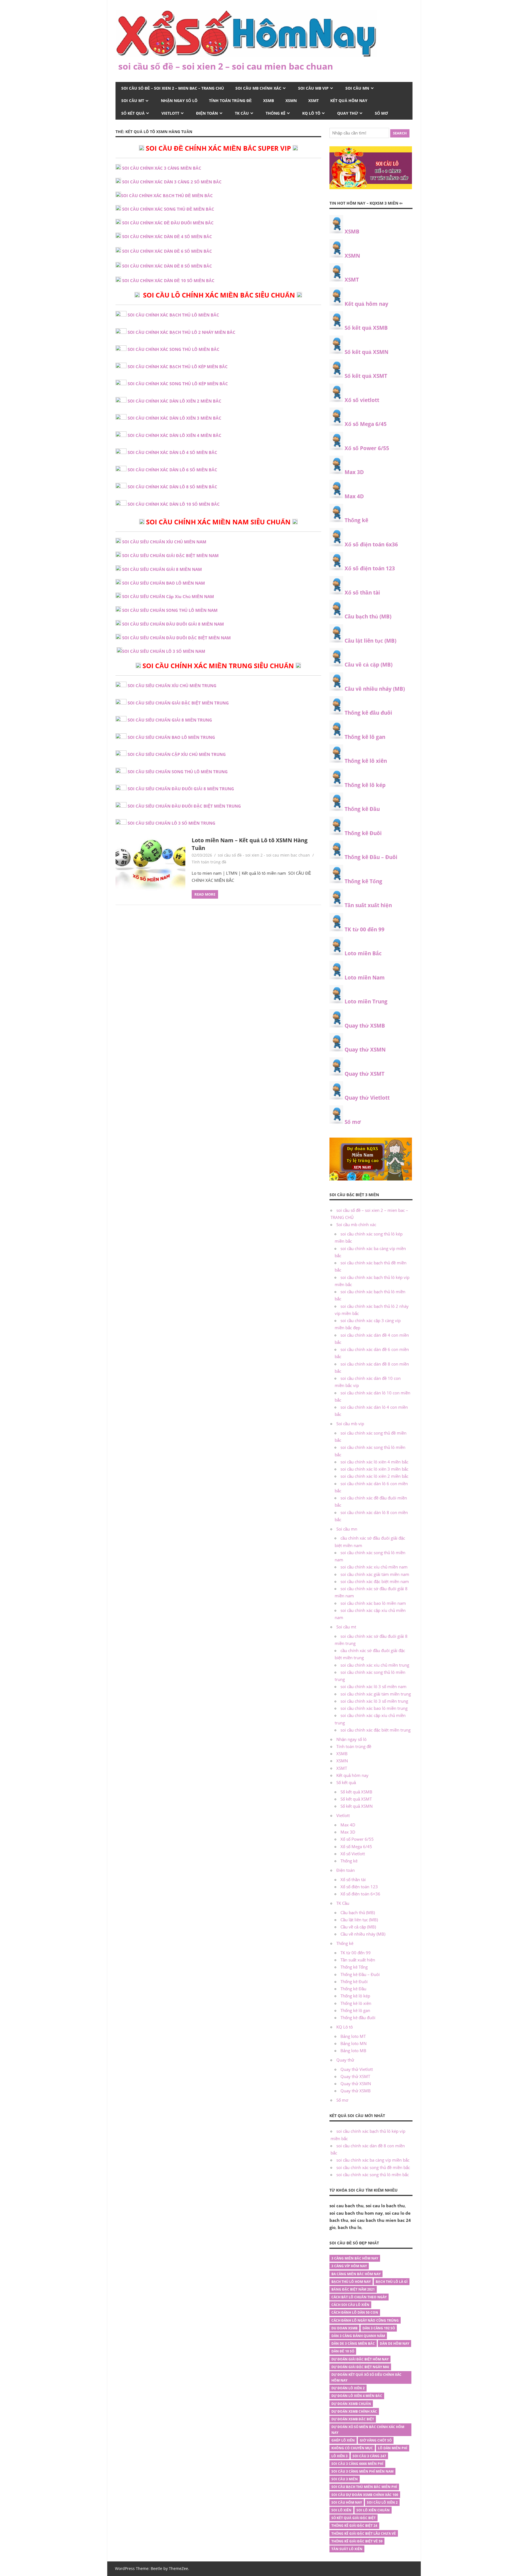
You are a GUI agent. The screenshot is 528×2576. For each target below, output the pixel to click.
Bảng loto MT (353, 2036)
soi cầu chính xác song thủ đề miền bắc (373, 2167)
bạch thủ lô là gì (392, 2282)
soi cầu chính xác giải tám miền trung (376, 1694)
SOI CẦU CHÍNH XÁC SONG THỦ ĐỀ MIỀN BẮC (168, 209)
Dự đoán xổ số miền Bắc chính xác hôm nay (368, 2430)
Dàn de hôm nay (394, 2344)
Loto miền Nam (365, 978)
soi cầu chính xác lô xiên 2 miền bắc (374, 1476)
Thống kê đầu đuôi (368, 713)
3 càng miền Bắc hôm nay (355, 2258)
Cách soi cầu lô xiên (350, 2305)
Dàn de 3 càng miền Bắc (353, 2344)
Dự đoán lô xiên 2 (348, 2388)
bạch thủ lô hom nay (351, 2282)
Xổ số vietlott (362, 400)
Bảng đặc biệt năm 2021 (353, 2289)
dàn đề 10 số (343, 2351)
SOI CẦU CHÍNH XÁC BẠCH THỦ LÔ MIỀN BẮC (173, 315)
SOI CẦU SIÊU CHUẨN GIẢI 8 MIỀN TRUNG (170, 720)
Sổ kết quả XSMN (366, 352)
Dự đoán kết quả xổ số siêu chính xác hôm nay (366, 2377)
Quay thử (348, 113)
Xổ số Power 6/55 (367, 448)
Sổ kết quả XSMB (366, 328)
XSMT (313, 101)
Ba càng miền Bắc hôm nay (356, 2274)
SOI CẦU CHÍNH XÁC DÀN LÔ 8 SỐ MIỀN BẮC (172, 487)
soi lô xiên (341, 2510)
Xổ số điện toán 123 (370, 568)
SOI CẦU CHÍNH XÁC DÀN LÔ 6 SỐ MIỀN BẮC (172, 470)
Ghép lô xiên (343, 2440)
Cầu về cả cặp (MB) (369, 665)
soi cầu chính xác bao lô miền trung (374, 1708)
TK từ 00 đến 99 (365, 929)
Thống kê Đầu (362, 809)
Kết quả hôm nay (349, 101)
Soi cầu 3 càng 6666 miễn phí (357, 2464)
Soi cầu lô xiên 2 (382, 2502)
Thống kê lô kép (365, 785)
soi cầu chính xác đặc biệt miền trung (376, 1730)
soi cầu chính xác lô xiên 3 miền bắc (374, 1469)
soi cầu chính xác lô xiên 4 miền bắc (374, 1462)
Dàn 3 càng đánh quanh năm (358, 2336)
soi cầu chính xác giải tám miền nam (375, 1574)
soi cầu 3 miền (345, 2479)
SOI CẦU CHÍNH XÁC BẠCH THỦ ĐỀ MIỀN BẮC (167, 196)
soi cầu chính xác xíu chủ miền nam (374, 1567)
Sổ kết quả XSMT (366, 376)
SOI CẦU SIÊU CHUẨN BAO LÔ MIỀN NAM (163, 583)
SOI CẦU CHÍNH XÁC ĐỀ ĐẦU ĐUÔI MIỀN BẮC (168, 223)
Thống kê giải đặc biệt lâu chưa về (364, 2534)
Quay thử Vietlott (367, 1098)
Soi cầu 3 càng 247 (369, 2456)
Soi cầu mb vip (313, 88)
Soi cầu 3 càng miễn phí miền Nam (362, 2471)
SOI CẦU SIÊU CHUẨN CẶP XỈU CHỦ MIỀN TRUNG (177, 754)
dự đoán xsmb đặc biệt (353, 2419)
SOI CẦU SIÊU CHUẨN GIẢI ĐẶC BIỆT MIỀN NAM (170, 555)
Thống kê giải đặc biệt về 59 (357, 2541)
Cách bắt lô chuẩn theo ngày (359, 2297)
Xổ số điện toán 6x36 (371, 544)
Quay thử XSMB (365, 1026)
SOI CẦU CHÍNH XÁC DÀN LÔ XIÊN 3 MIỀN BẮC (174, 418)
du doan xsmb (344, 2328)
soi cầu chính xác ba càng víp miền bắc (373, 2160)
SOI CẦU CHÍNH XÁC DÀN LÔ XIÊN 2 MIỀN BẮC (174, 401)
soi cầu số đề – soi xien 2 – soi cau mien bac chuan (226, 66)
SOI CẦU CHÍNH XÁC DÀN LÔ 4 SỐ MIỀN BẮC (172, 452)
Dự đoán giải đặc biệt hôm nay (360, 2359)
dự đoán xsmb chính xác (354, 2411)
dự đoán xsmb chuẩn (351, 2404)
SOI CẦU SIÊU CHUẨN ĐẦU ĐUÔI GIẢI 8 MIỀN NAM (173, 624)
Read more (205, 894)
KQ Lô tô (311, 113)
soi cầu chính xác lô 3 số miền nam (373, 1686)
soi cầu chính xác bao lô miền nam (373, 1603)
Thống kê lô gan (365, 737)
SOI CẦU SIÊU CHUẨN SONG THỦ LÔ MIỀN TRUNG (178, 772)
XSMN (291, 101)
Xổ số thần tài (362, 593)
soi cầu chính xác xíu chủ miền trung (375, 1665)
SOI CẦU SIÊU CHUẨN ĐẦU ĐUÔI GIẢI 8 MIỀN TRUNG (181, 789)
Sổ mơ (381, 113)
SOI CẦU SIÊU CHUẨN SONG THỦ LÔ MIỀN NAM (170, 610)
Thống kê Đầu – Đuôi (371, 857)
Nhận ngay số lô (179, 101)
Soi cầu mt (133, 101)
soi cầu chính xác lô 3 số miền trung (374, 1701)
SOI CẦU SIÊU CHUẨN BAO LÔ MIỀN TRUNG (171, 737)
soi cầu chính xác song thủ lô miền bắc (373, 2175)
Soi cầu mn (357, 88)
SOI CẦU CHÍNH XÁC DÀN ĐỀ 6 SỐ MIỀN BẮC (167, 251)
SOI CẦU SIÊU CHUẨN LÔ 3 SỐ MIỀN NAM (164, 651)
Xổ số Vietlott (353, 1854)
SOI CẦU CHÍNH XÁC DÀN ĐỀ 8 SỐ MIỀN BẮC (167, 266)
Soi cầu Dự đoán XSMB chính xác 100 (365, 2495)
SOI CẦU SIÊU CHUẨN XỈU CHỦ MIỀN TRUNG (172, 686)
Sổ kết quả (133, 113)
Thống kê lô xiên (366, 761)
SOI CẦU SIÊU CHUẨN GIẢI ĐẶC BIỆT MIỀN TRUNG (178, 703)
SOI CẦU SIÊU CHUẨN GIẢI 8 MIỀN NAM (162, 569)
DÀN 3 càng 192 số (379, 2328)
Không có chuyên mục (352, 2448)
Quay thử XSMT (365, 1074)
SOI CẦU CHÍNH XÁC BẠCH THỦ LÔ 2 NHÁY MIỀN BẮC (182, 332)
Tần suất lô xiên (347, 2549)
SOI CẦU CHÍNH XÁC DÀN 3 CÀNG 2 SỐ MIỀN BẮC (172, 182)
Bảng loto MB (353, 2051)
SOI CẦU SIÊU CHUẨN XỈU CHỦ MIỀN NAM (164, 542)
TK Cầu (242, 113)
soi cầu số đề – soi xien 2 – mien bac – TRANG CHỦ (173, 88)
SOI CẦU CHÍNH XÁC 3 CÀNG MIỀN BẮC (162, 168)
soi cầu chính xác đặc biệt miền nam (375, 1581)
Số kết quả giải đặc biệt (354, 2518)
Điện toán (207, 113)
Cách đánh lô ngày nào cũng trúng (365, 2320)
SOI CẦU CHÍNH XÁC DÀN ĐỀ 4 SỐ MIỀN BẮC (167, 236)
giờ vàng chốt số (376, 2440)
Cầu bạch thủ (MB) (368, 617)
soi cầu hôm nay (347, 2502)
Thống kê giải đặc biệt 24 (354, 2526)
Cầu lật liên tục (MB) (370, 641)
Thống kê (276, 113)
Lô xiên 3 (339, 2456)
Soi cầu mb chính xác (258, 88)
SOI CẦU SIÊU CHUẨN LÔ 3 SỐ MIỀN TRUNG (171, 823)
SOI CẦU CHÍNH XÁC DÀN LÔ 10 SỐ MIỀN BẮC (174, 504)
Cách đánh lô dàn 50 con (355, 2312)
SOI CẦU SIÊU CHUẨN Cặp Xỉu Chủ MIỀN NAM (168, 596)
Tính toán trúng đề (230, 101)
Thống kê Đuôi (363, 833)
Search (400, 133)
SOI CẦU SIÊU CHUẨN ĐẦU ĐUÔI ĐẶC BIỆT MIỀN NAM (176, 638)
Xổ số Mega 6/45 (366, 424)
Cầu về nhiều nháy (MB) (375, 689)
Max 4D (354, 496)
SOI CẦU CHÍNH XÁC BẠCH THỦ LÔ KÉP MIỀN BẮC (178, 367)
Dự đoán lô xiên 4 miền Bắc (357, 2396)
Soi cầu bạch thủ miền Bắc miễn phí (364, 2487)
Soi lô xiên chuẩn (373, 2510)
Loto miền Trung (366, 1001)
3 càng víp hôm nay (349, 2266)
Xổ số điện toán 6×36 (360, 1894)
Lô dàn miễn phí (393, 2448)
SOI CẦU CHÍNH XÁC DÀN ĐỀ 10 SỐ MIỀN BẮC (168, 280)
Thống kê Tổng (363, 881)
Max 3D (354, 472)
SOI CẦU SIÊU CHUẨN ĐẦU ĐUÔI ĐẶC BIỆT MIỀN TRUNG (184, 806)
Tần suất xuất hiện (368, 905)
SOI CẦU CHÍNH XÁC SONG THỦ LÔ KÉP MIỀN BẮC (178, 384)
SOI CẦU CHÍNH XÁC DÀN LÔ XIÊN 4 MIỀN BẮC (174, 435)
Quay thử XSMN (365, 1050)
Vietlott (170, 113)
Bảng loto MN (354, 2043)
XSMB (269, 101)
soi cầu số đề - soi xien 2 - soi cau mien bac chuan (264, 855)
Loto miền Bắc (363, 953)
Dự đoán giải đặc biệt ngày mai (360, 2367)
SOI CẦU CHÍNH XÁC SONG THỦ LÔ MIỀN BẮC (174, 349)
